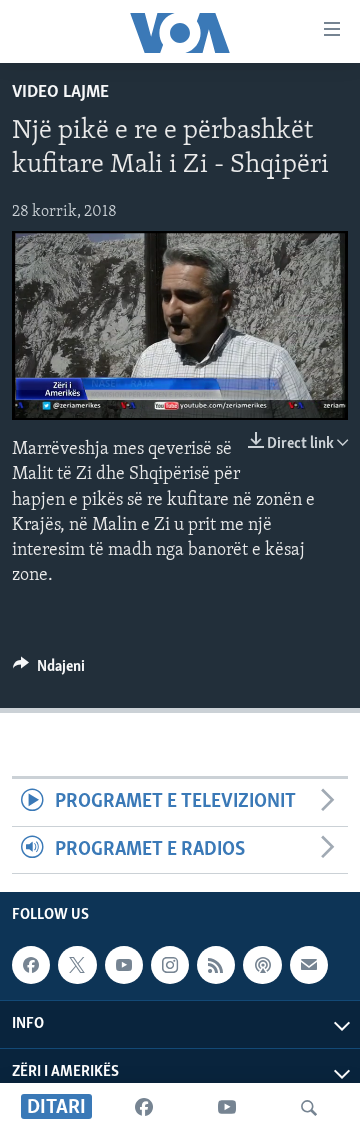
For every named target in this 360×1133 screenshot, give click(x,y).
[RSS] (216, 965)
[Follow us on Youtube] (124, 965)
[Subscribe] (309, 965)
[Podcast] (262, 965)
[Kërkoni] (309, 1108)
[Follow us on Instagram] (170, 965)
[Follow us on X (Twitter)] (77, 965)
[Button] (49, 671)
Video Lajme (60, 93)
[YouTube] (227, 1108)
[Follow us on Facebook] (31, 965)
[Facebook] (144, 1108)
